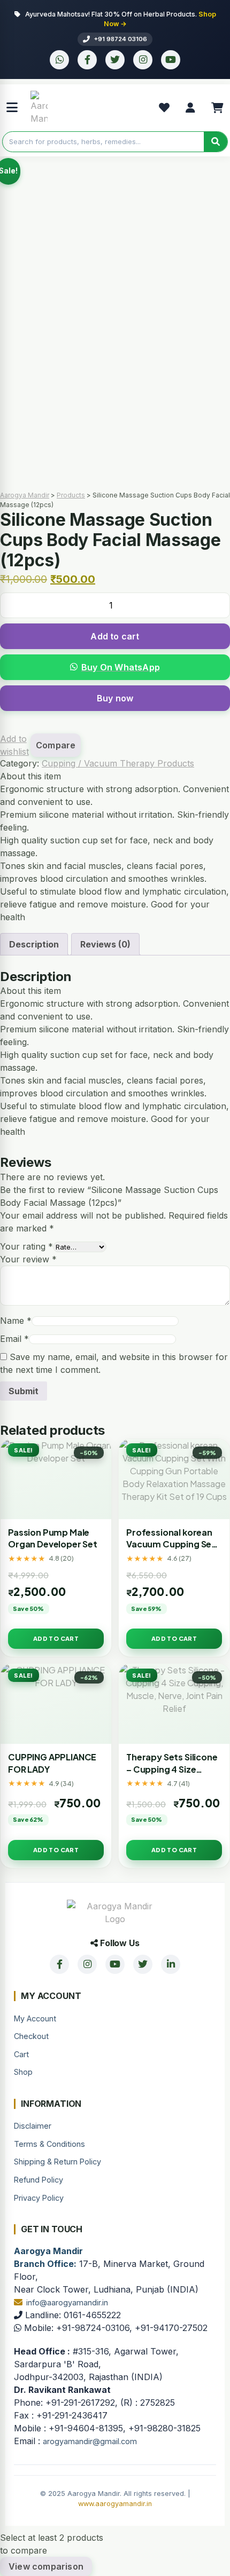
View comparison (46, 2566)
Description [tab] (34, 944)
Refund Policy (39, 2180)
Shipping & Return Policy (57, 2162)
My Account (35, 2018)
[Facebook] (87, 60)
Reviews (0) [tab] (105, 944)
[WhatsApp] (59, 60)
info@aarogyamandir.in (67, 2302)
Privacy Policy (39, 2198)
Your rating (26, 1246)
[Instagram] (143, 60)
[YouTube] (171, 60)
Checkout (31, 2036)
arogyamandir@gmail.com (90, 2441)
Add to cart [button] (56, 1638)
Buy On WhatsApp (121, 667)
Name (16, 1321)
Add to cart (115, 636)
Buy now (115, 698)
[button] (115, 667)
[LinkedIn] (171, 1964)
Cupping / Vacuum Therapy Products (118, 763)
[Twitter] (115, 60)
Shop (23, 2072)
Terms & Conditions (49, 2144)
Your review (28, 1259)
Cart (21, 2054)
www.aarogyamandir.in (115, 2504)
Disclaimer (33, 2126)
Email (14, 1339)
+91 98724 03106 (121, 39)
